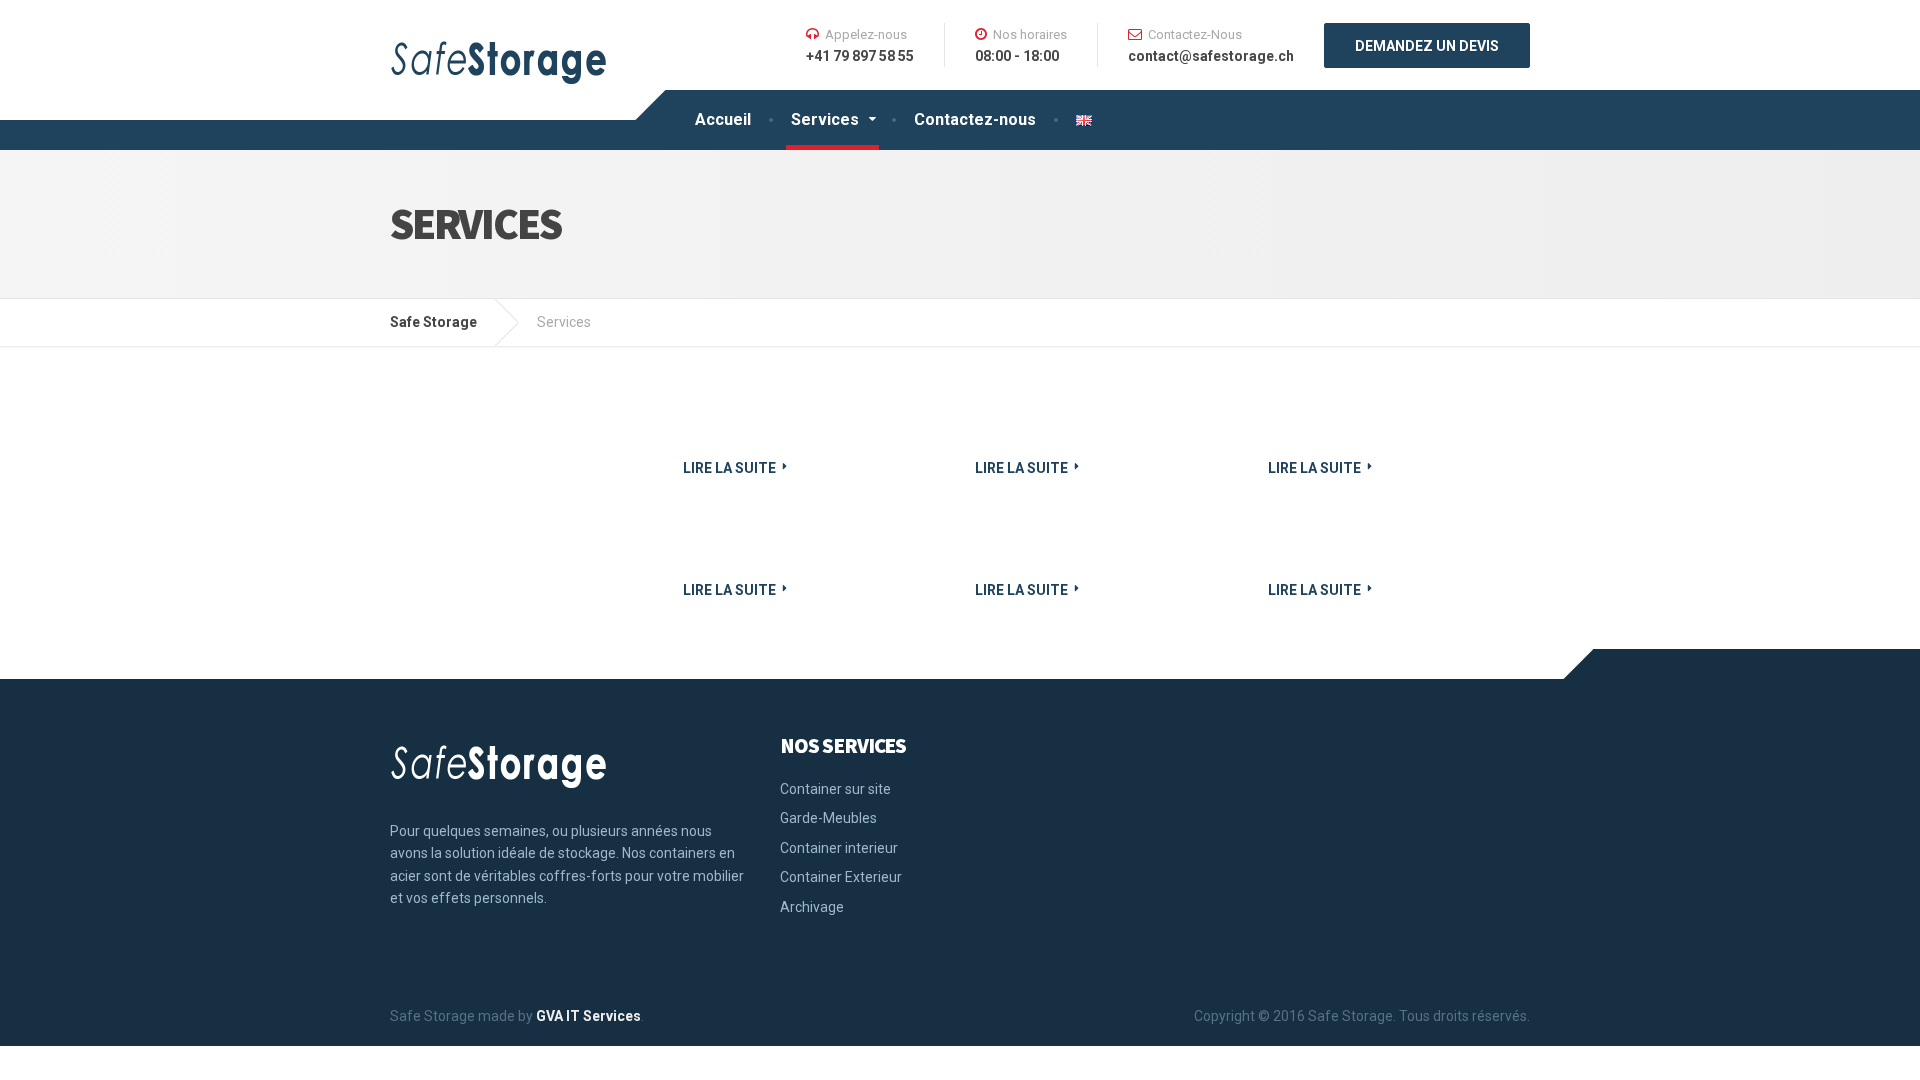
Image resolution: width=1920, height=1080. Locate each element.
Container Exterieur (841, 877)
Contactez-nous (975, 119)
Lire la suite (729, 468)
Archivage (812, 907)
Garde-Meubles (828, 818)
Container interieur (839, 848)
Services (825, 119)
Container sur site (835, 789)
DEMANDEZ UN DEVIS (1427, 46)
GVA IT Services (588, 1016)
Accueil (723, 119)
